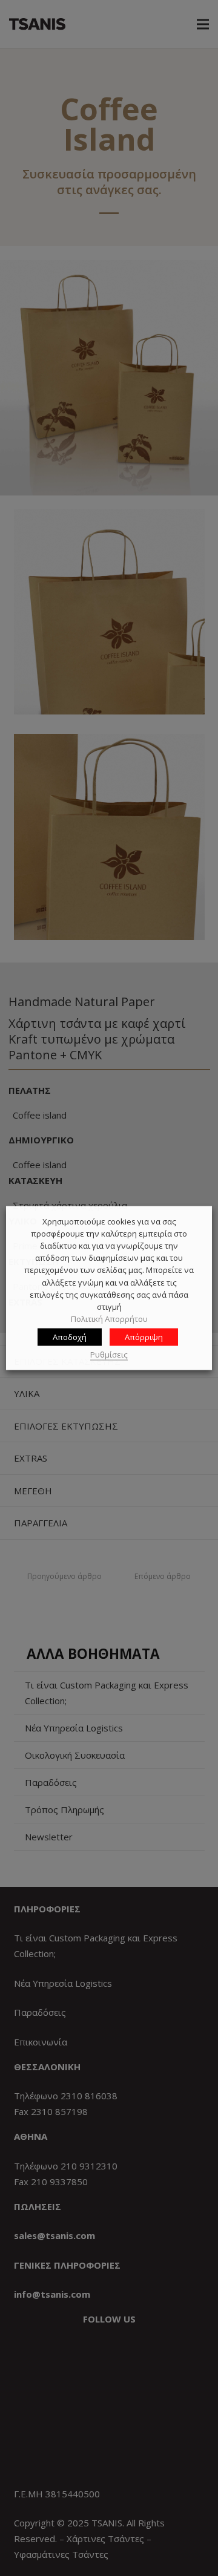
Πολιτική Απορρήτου (109, 1319)
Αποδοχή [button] (70, 1336)
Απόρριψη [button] (144, 1336)
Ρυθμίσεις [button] (109, 1355)
